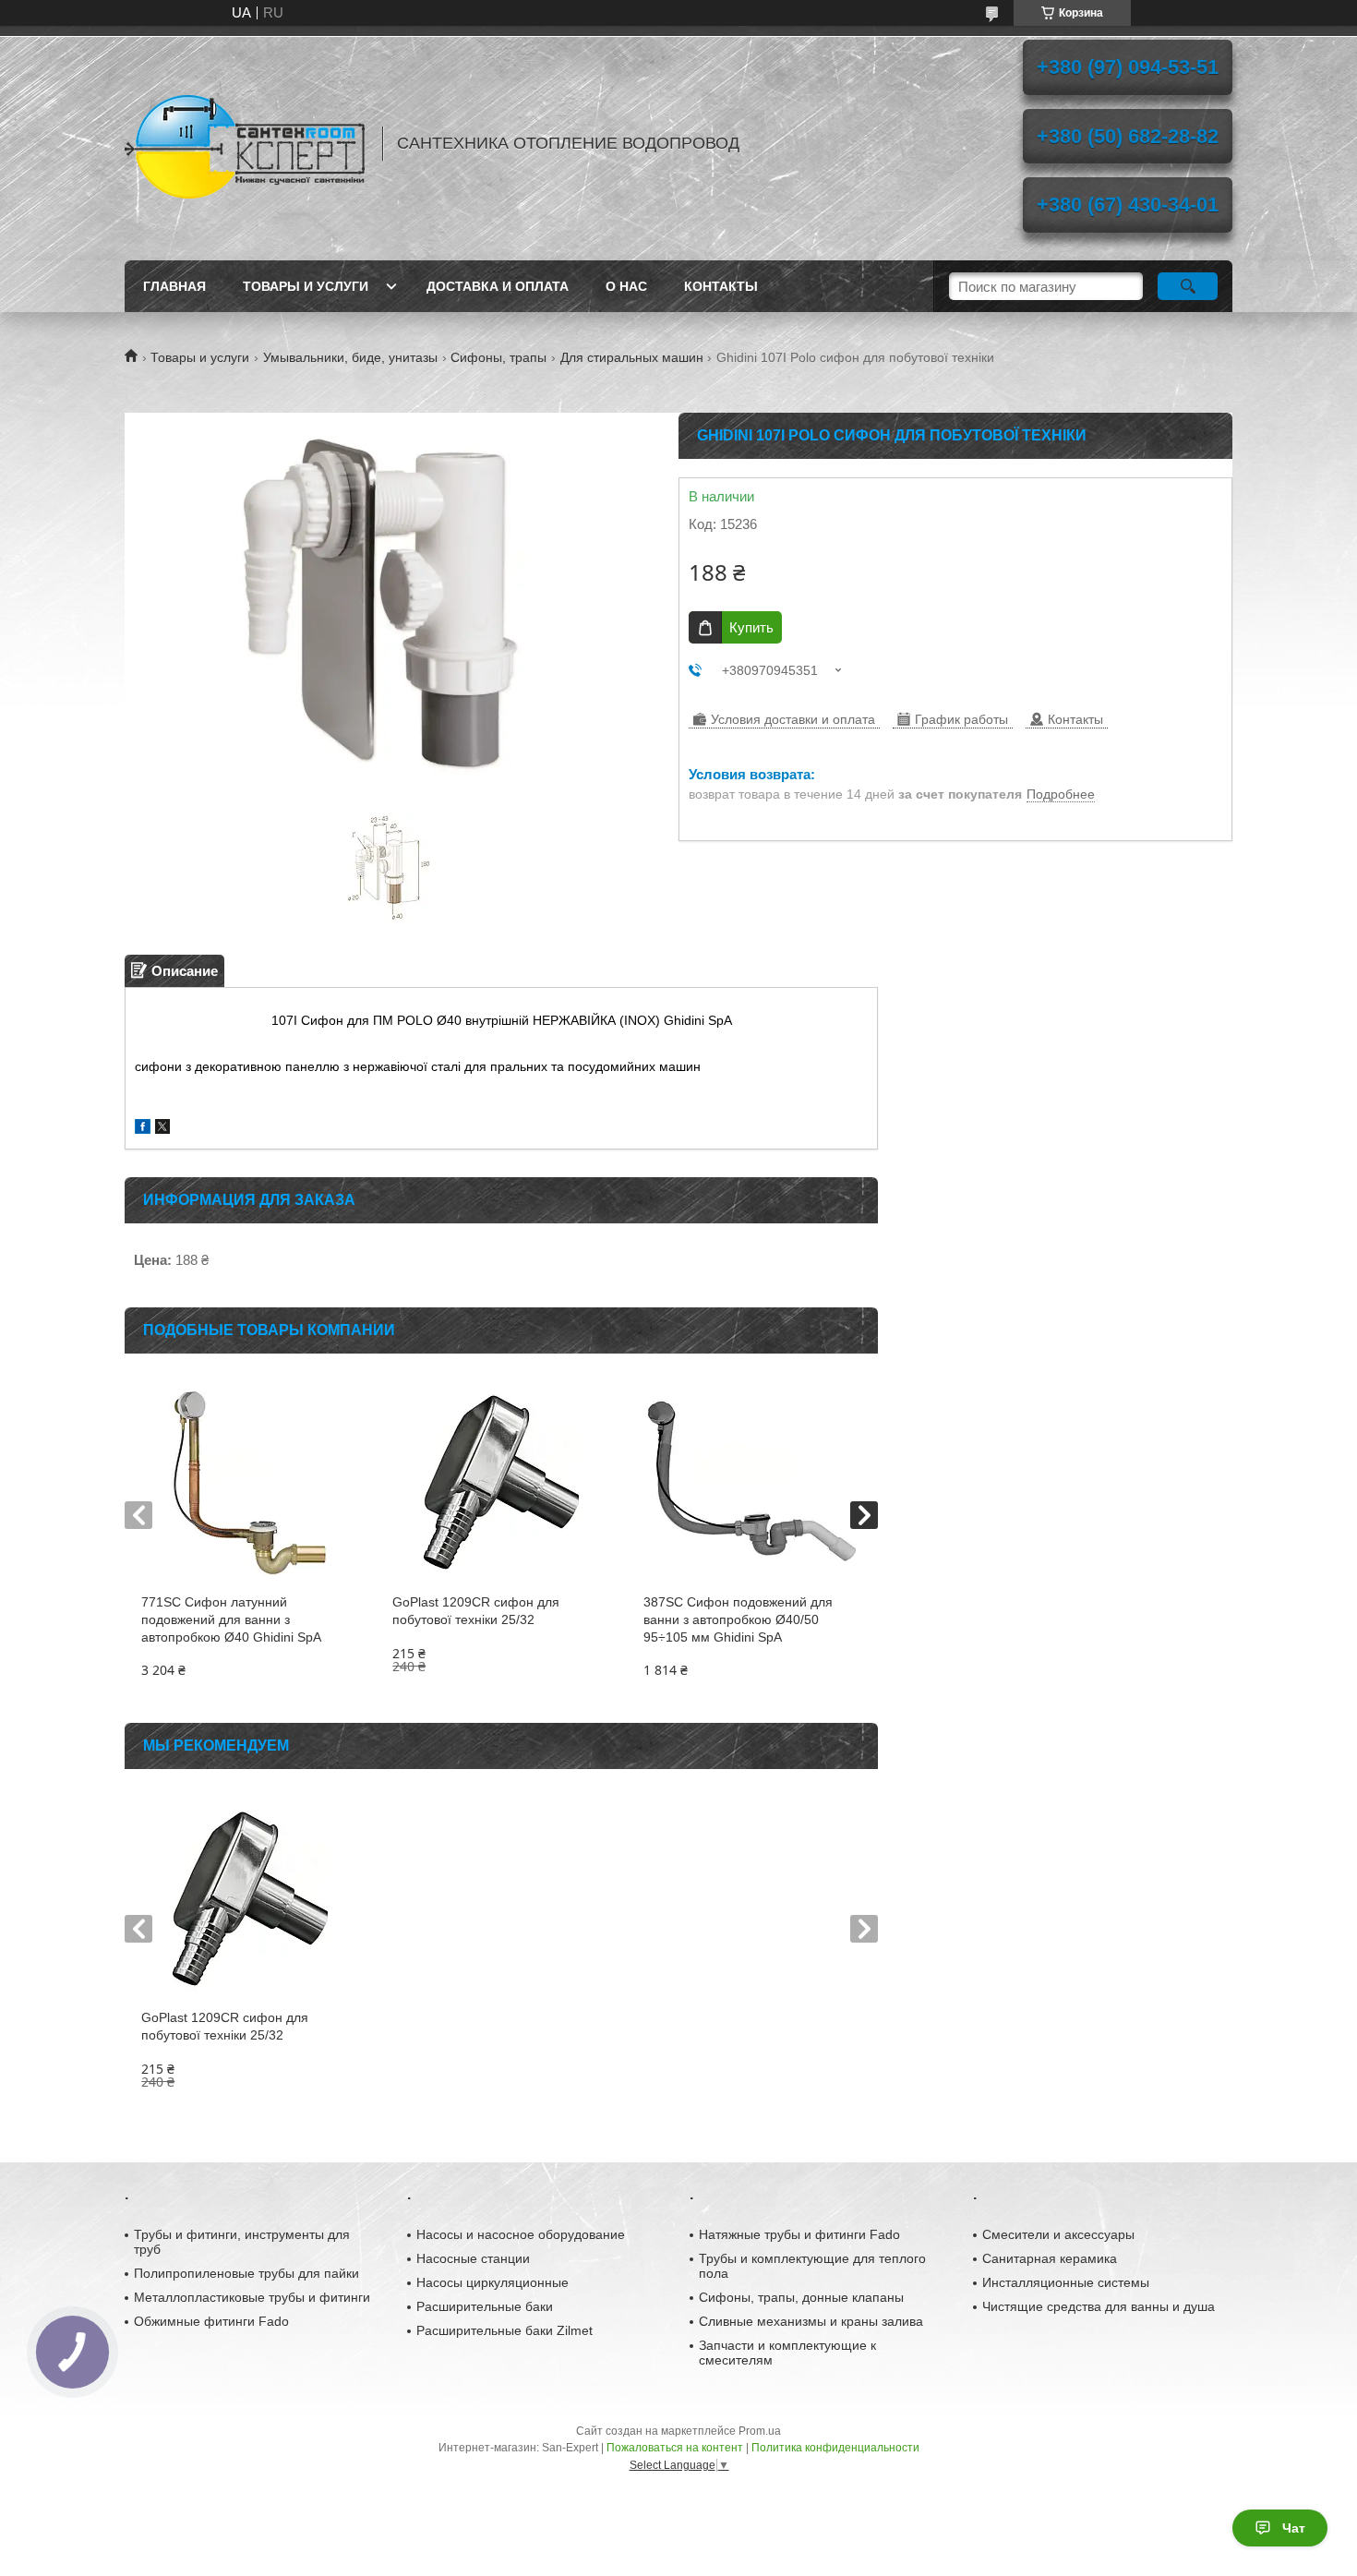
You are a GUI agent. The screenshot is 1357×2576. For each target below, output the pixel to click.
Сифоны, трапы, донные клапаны (801, 2297)
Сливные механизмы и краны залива (811, 2321)
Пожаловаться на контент (675, 2448)
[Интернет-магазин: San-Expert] (245, 143)
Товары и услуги (306, 286)
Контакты (721, 286)
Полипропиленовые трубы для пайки (246, 2273)
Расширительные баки (485, 2306)
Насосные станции (473, 2258)
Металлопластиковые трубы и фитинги (252, 2297)
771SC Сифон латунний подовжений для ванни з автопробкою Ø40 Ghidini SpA (231, 1619)
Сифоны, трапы (498, 357)
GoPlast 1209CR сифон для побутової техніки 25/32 (476, 1611)
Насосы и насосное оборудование (521, 2234)
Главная (174, 286)
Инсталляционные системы (1066, 2282)
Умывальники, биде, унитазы (350, 357)
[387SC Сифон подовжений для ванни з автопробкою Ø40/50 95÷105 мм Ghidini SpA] (752, 1483)
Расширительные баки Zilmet (504, 2330)
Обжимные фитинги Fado (211, 2321)
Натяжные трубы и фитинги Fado (799, 2234)
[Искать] (1188, 286)
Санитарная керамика (1050, 2258)
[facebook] (143, 1129)
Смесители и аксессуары (1058, 2234)
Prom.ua (760, 2431)
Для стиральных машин (632, 357)
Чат (1294, 2528)
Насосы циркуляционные (492, 2282)
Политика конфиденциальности (835, 2448)
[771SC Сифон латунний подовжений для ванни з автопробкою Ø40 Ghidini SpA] (250, 1483)
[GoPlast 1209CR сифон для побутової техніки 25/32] (501, 1483)
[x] (162, 1129)
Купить (751, 627)
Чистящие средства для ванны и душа (1099, 2306)
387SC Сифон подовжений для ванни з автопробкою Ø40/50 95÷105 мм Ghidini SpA (738, 1619)
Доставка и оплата (498, 286)
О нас (626, 286)
